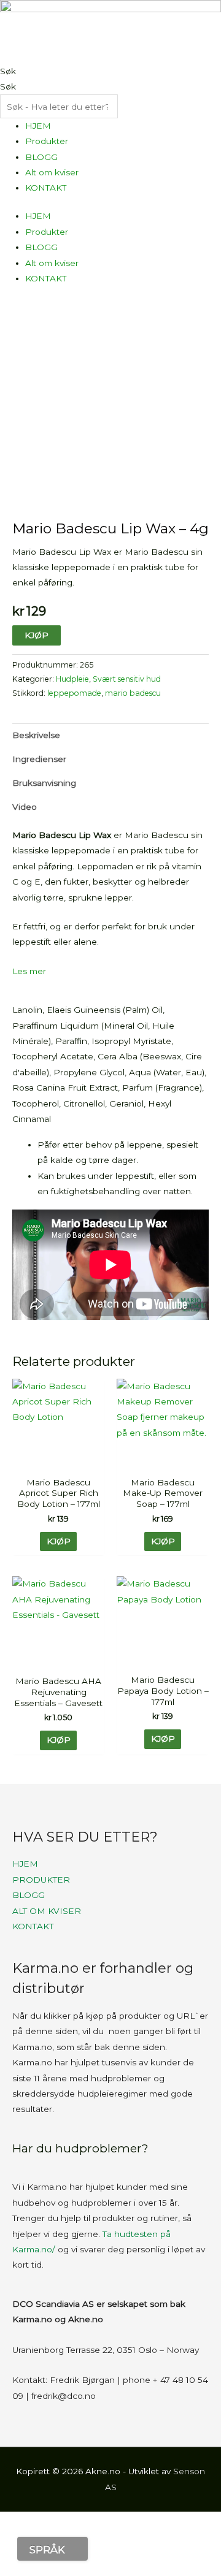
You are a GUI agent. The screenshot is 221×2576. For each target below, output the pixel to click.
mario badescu (133, 693)
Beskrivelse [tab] (36, 735)
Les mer (29, 971)
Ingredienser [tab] (39, 759)
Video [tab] (25, 807)
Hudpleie (72, 679)
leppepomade (74, 693)
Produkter (47, 141)
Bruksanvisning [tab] (44, 783)
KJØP (37, 635)
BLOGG (41, 157)
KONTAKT (46, 188)
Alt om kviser (52, 172)
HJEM (38, 126)
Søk (8, 71)
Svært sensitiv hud (127, 679)
